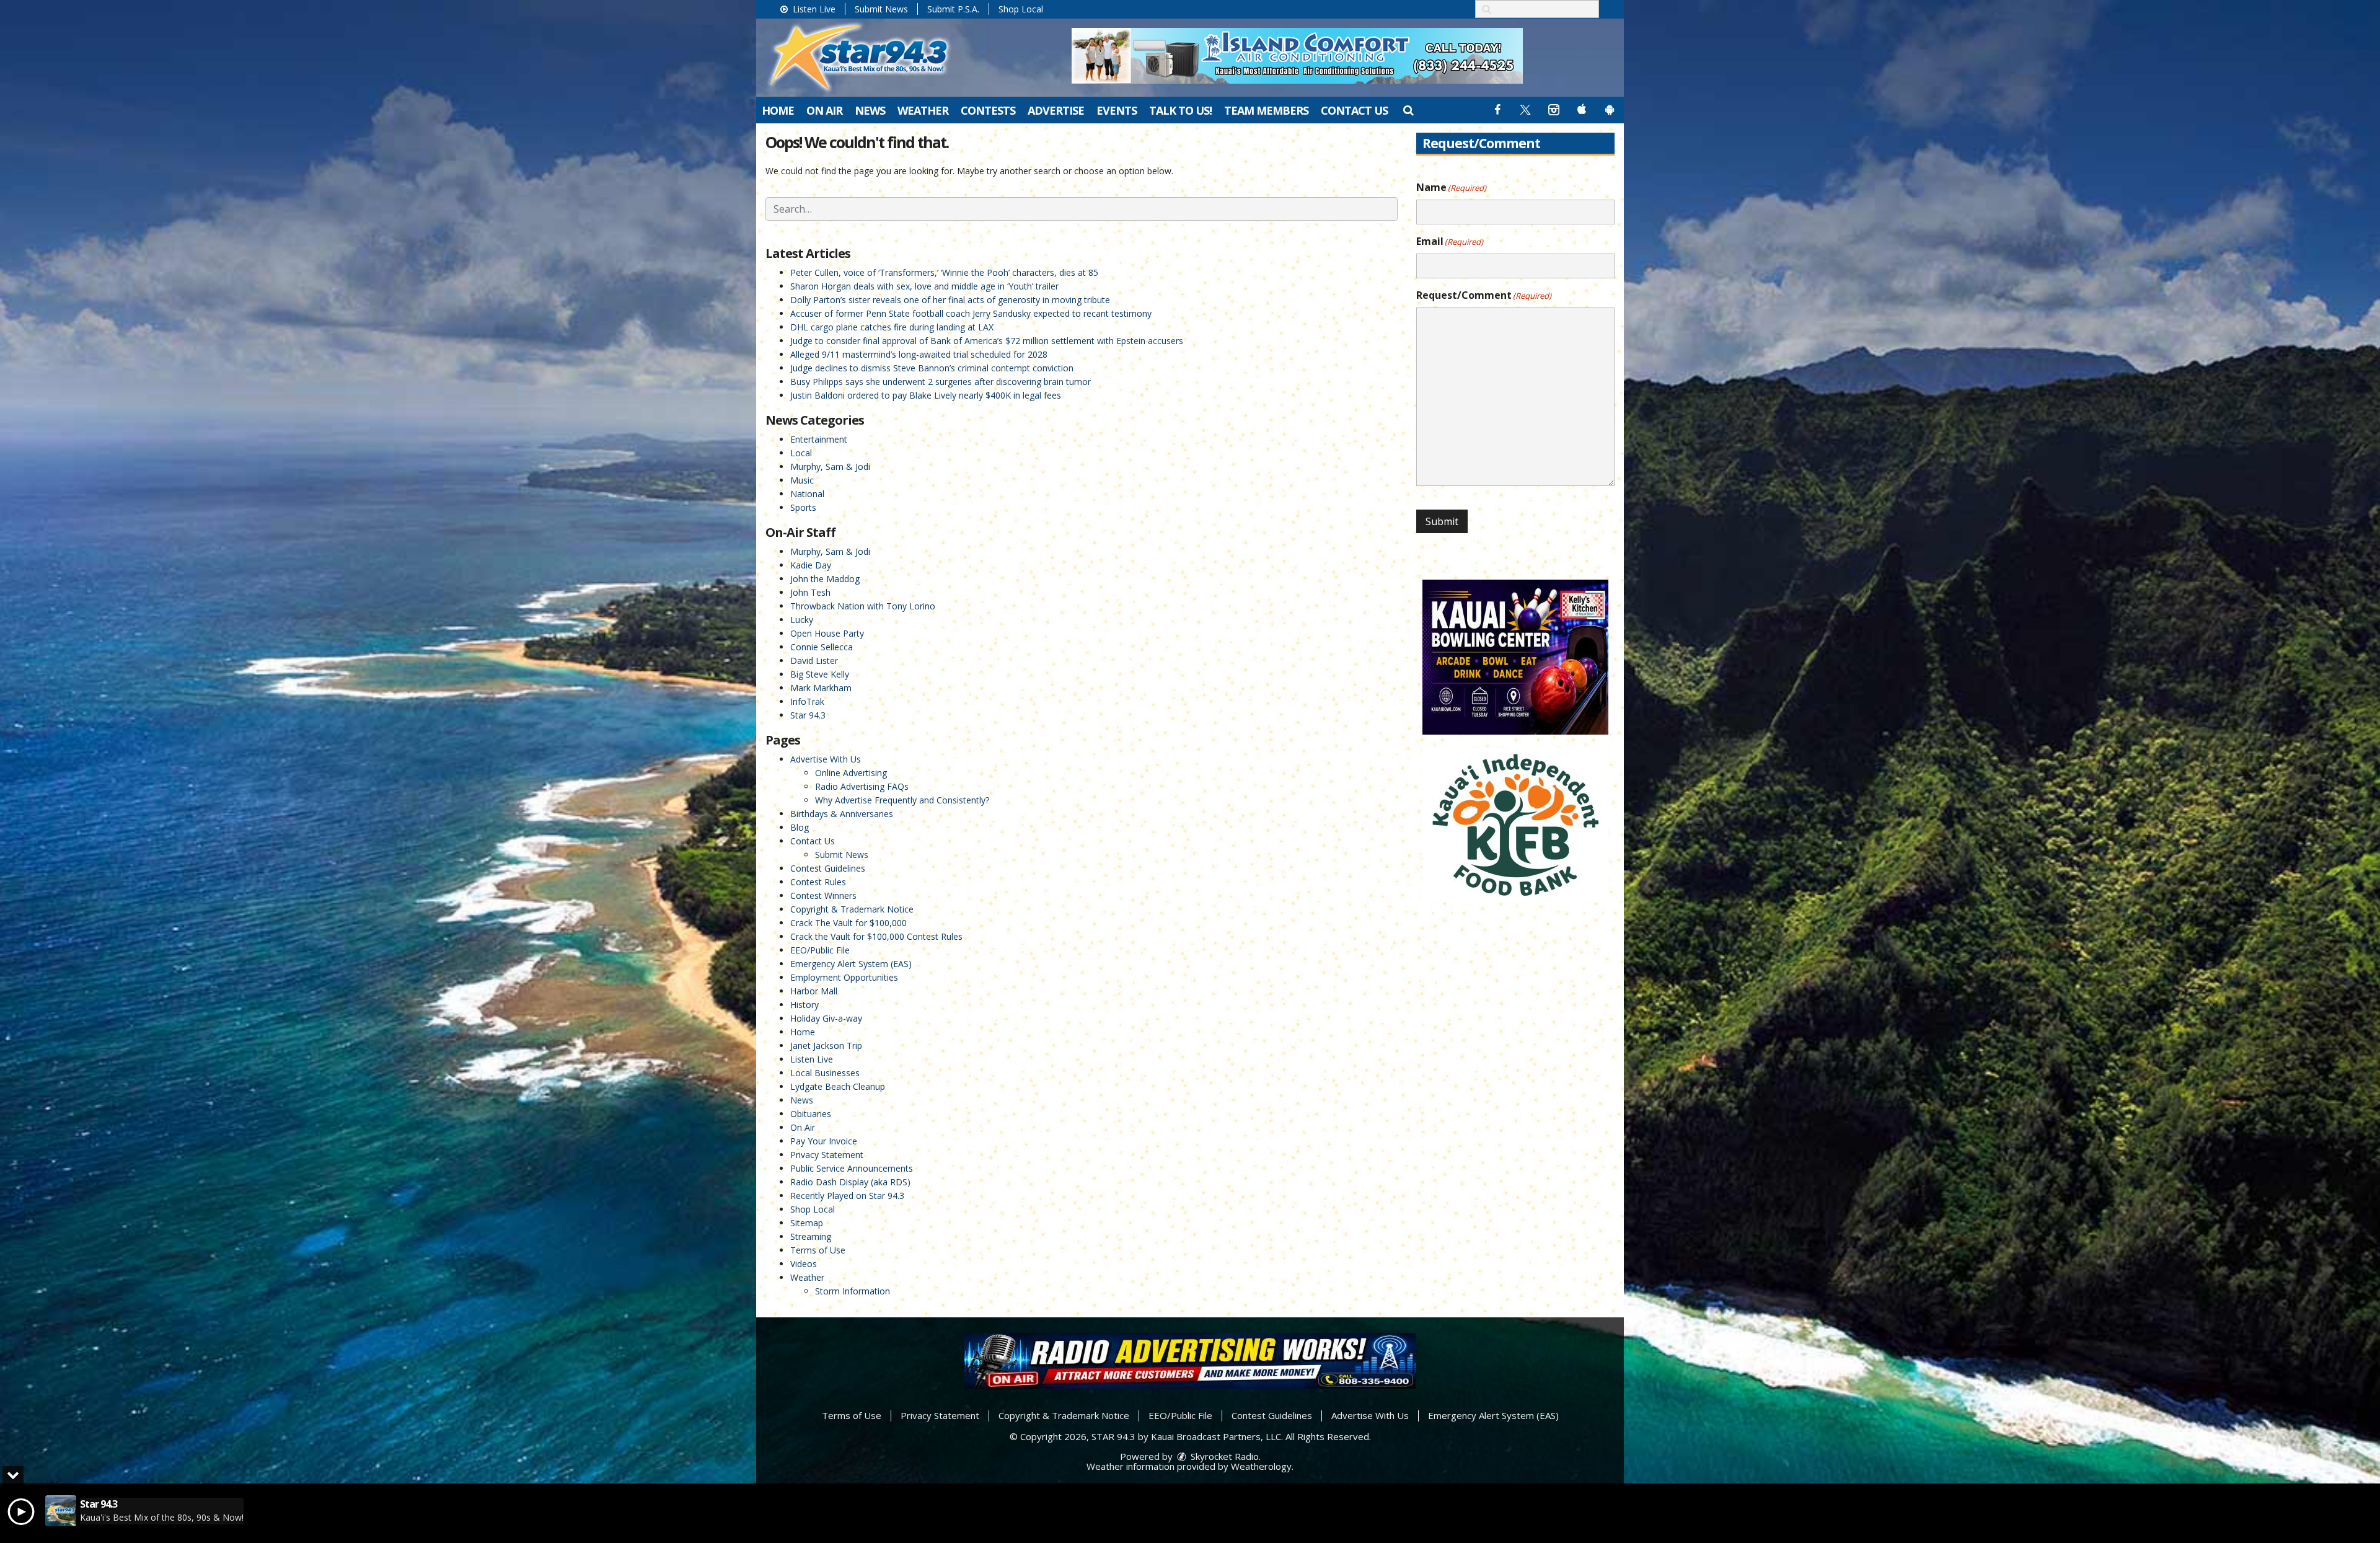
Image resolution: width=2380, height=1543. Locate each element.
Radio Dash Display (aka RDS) (850, 1182)
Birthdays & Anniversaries (842, 814)
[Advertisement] (1297, 56)
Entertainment (819, 439)
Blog (800, 827)
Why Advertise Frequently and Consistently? (902, 800)
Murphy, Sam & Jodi (830, 466)
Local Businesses (825, 1073)
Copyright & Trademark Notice (852, 909)
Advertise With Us (826, 759)
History (804, 1005)
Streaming (811, 1236)
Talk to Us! (1180, 110)
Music (802, 480)
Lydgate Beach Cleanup (838, 1086)
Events (1117, 110)
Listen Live (813, 9)
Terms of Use (818, 1250)
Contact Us (1354, 110)
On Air (824, 110)
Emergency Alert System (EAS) (851, 964)
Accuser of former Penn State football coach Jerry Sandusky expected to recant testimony (971, 313)
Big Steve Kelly (820, 674)
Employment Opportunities (844, 977)
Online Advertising (851, 773)
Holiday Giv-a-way (826, 1018)
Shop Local (1021, 9)
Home (778, 110)
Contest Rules (818, 882)
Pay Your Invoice (824, 1141)
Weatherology (1261, 1466)
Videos (804, 1264)
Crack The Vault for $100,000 (848, 923)
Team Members (1266, 110)
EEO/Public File (820, 950)
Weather (923, 110)
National (807, 494)
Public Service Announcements (852, 1168)
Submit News (881, 9)
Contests (988, 110)
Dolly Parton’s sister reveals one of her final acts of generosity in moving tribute (950, 300)
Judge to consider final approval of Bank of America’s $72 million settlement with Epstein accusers (987, 341)
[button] (1408, 110)
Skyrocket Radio (1223, 1456)
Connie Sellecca (822, 647)
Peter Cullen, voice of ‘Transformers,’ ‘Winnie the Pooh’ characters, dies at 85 (944, 272)
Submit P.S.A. (953, 9)
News (870, 110)
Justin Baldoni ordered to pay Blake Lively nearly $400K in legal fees (926, 395)
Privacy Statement (827, 1155)
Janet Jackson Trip (826, 1046)
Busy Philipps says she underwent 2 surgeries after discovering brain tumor (941, 382)
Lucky (802, 620)
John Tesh (810, 592)
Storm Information (853, 1291)
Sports (803, 507)
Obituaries (811, 1114)
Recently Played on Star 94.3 (847, 1196)
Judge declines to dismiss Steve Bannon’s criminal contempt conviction (932, 368)
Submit (1442, 521)
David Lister (814, 661)
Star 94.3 (808, 715)
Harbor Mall (814, 991)
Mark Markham (821, 688)
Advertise (1056, 110)
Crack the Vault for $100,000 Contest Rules (876, 936)
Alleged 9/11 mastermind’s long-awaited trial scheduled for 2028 (919, 354)
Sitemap (807, 1223)
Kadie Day (811, 565)
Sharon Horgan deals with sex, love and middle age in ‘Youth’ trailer (924, 286)
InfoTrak (807, 701)
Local (801, 453)
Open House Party (827, 633)
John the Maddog (825, 579)
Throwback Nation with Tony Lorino (863, 606)
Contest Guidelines (828, 868)
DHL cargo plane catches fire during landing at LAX (892, 327)
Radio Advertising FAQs (862, 786)
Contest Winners (823, 895)
